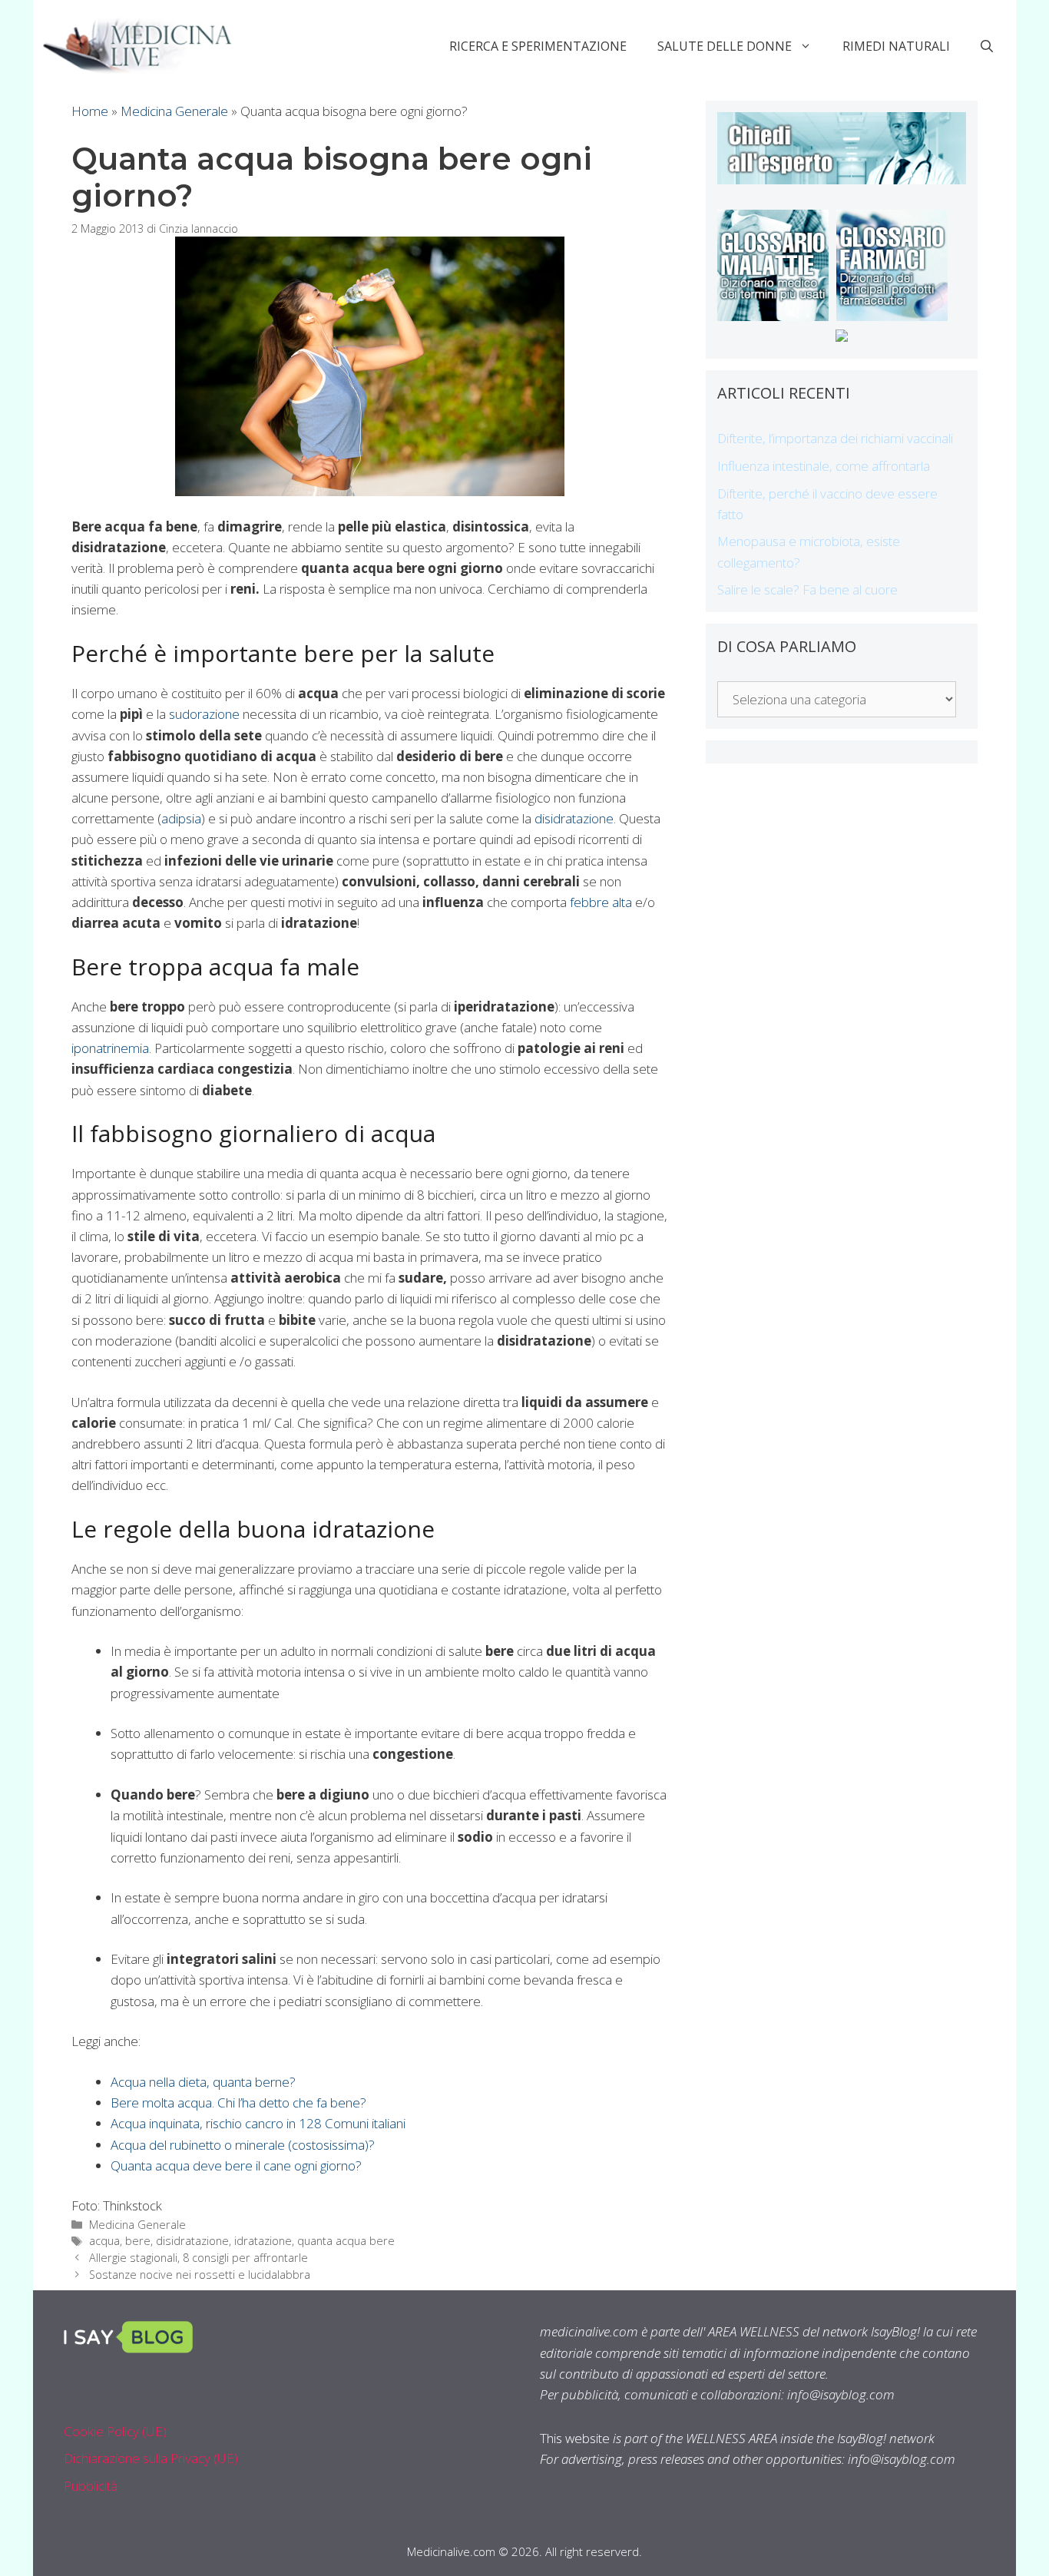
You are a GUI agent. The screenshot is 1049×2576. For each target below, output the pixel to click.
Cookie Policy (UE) (115, 2431)
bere (138, 2241)
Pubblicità (91, 2486)
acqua (104, 2241)
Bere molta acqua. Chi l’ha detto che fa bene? (238, 2103)
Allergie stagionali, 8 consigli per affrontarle (199, 2258)
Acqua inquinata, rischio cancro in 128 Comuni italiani (258, 2123)
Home (90, 111)
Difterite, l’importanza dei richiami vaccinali (835, 438)
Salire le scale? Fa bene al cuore (807, 589)
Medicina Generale (174, 111)
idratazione (263, 2241)
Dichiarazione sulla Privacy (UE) (151, 2458)
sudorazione (204, 714)
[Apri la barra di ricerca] (987, 46)
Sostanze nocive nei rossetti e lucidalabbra (200, 2275)
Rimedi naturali (896, 46)
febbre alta (602, 902)
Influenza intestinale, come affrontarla (824, 466)
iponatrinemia (110, 1048)
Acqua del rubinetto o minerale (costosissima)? (243, 2145)
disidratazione (574, 818)
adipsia (181, 818)
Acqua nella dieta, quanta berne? (203, 2082)
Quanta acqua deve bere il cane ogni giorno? (236, 2165)
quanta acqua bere (346, 2241)
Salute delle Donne (725, 46)
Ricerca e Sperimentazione (538, 46)
